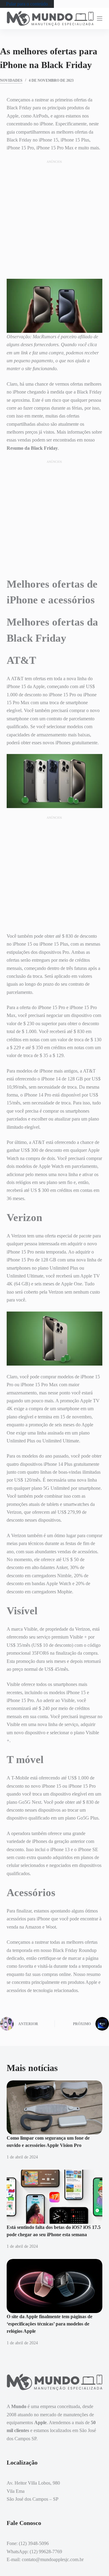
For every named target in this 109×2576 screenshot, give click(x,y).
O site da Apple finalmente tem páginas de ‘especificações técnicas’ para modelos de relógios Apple (50, 2324)
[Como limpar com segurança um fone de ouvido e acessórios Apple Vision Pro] (55, 2107)
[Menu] (100, 19)
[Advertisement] (54, 219)
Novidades (11, 80)
